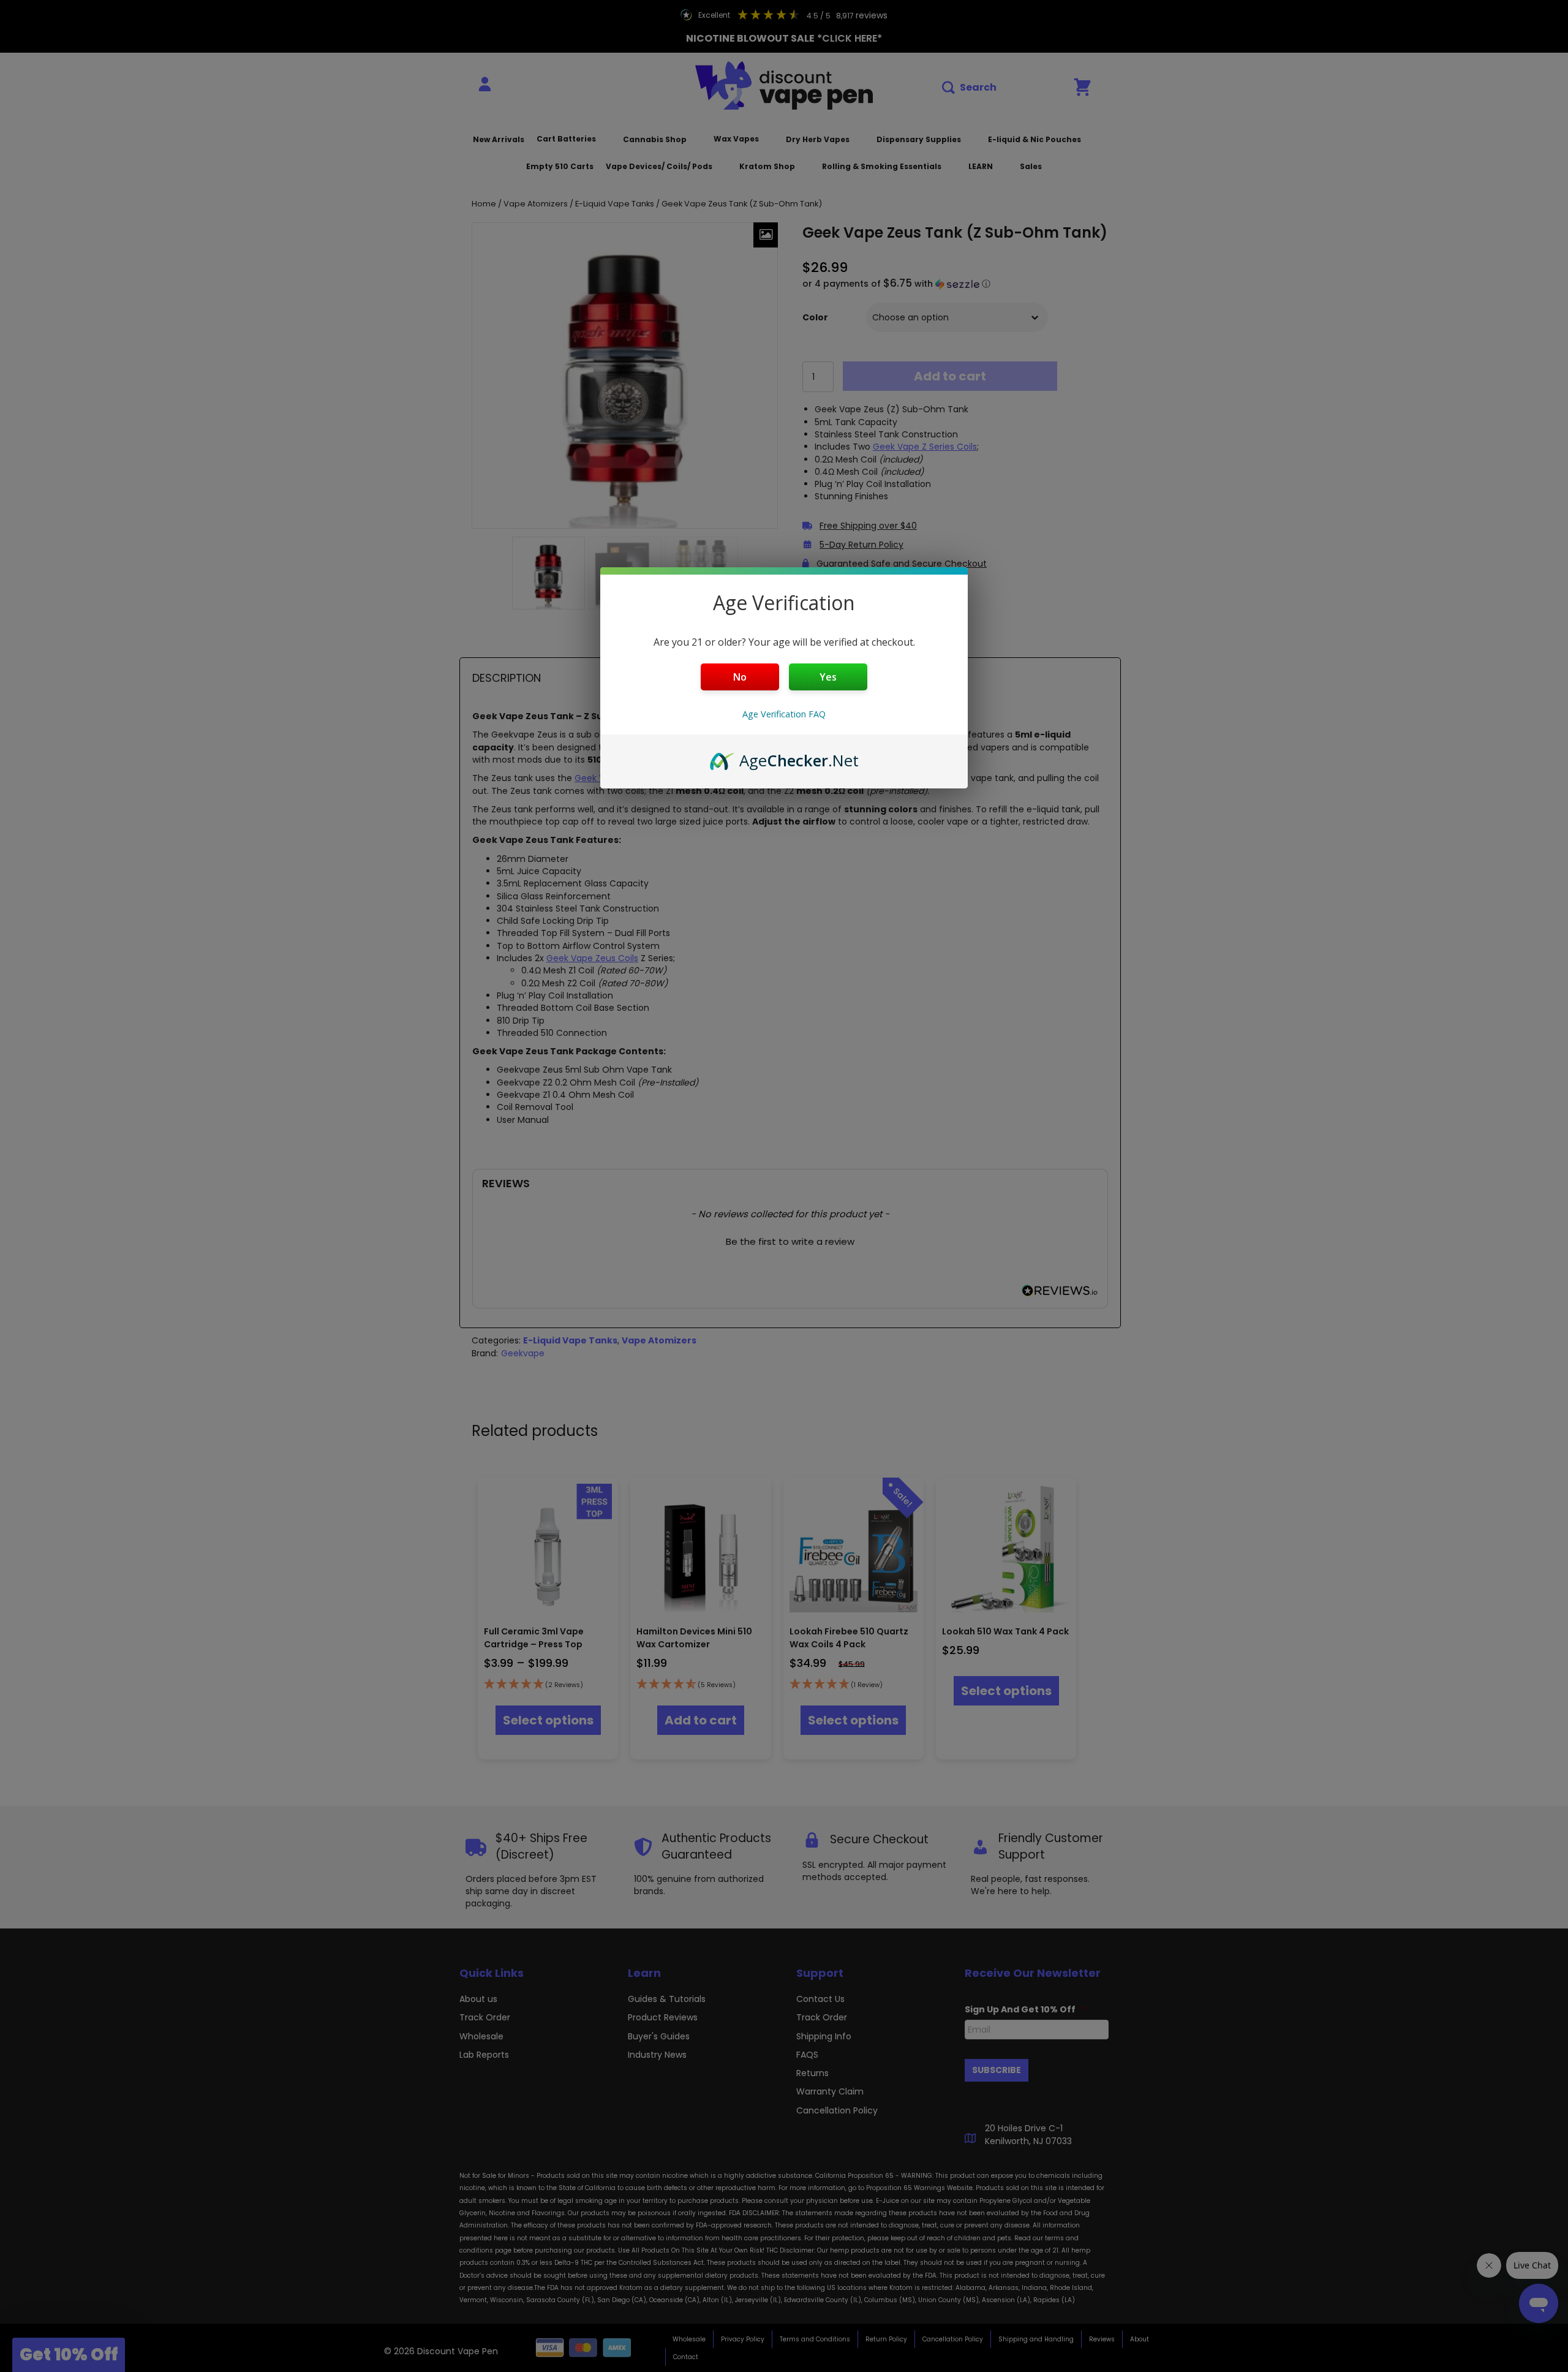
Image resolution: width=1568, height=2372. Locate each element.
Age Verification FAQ (784, 714)
